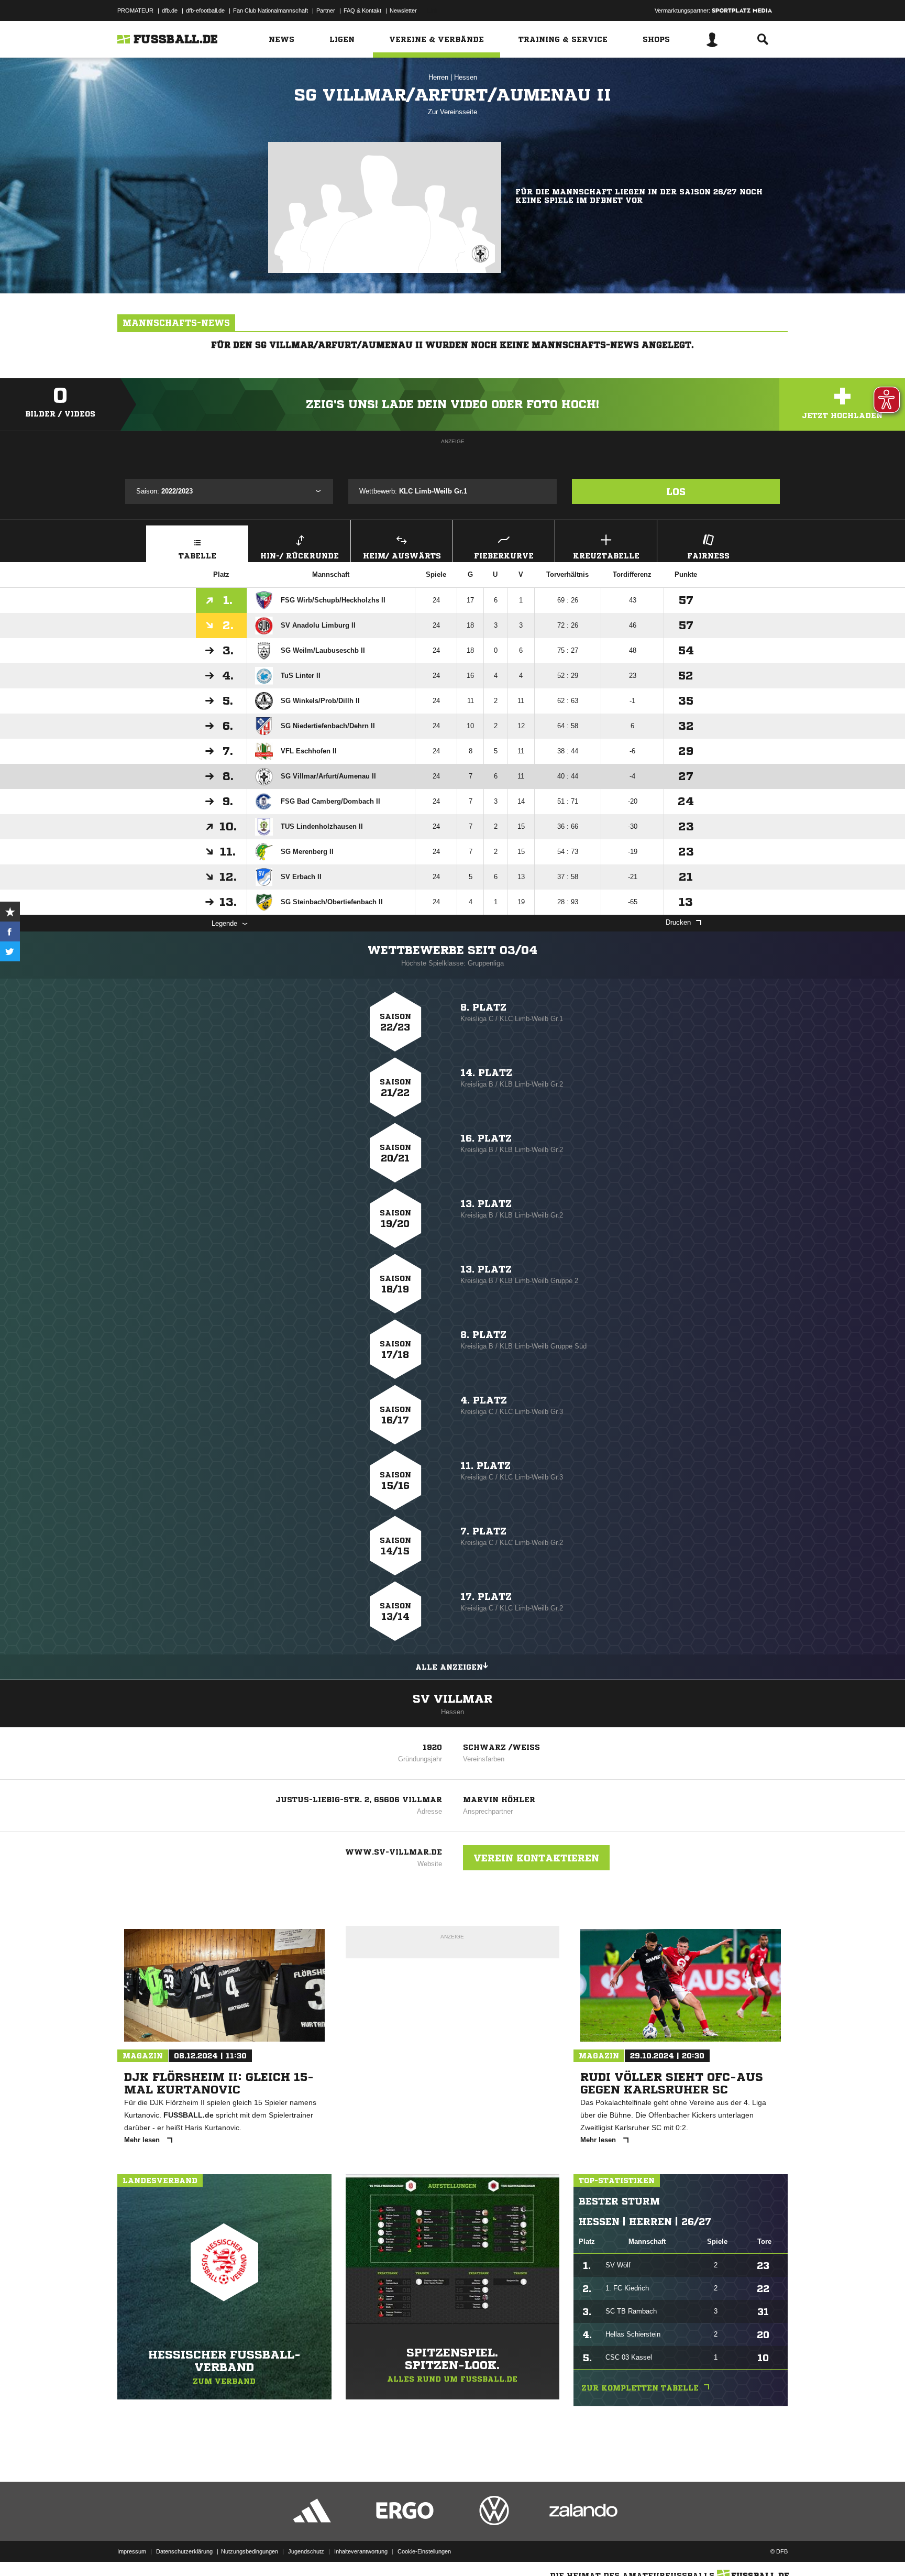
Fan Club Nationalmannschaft (271, 10)
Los (676, 491)
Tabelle (197, 556)
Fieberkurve (504, 556)
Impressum (132, 2551)
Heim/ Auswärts (402, 556)
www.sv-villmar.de (394, 1852)
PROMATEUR (135, 10)
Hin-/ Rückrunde (300, 556)
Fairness (708, 556)
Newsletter (403, 10)
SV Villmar (452, 1699)
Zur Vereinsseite (452, 112)
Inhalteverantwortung (361, 2551)
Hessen (466, 77)
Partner (326, 10)
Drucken (678, 922)
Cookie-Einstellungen (424, 2551)
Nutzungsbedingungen (250, 2551)
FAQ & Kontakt (362, 10)
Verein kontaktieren (536, 1858)
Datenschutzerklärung (184, 2551)
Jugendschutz (306, 2551)
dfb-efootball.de (205, 10)
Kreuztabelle (606, 556)
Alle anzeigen (449, 1667)
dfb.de (170, 10)
